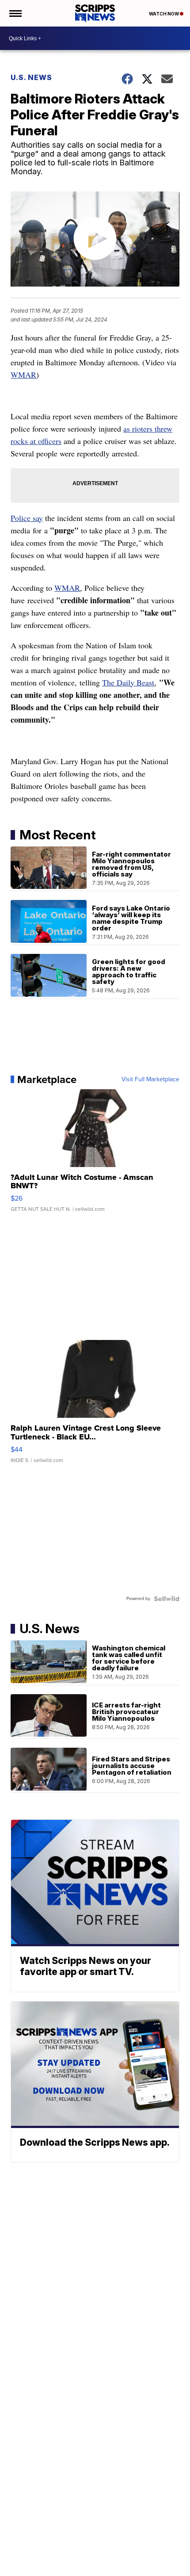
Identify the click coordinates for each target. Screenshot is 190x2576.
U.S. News (31, 77)
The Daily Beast (128, 682)
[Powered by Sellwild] (167, 1599)
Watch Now (164, 14)
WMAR (23, 375)
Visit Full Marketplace (150, 1079)
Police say (27, 518)
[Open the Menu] (15, 13)
